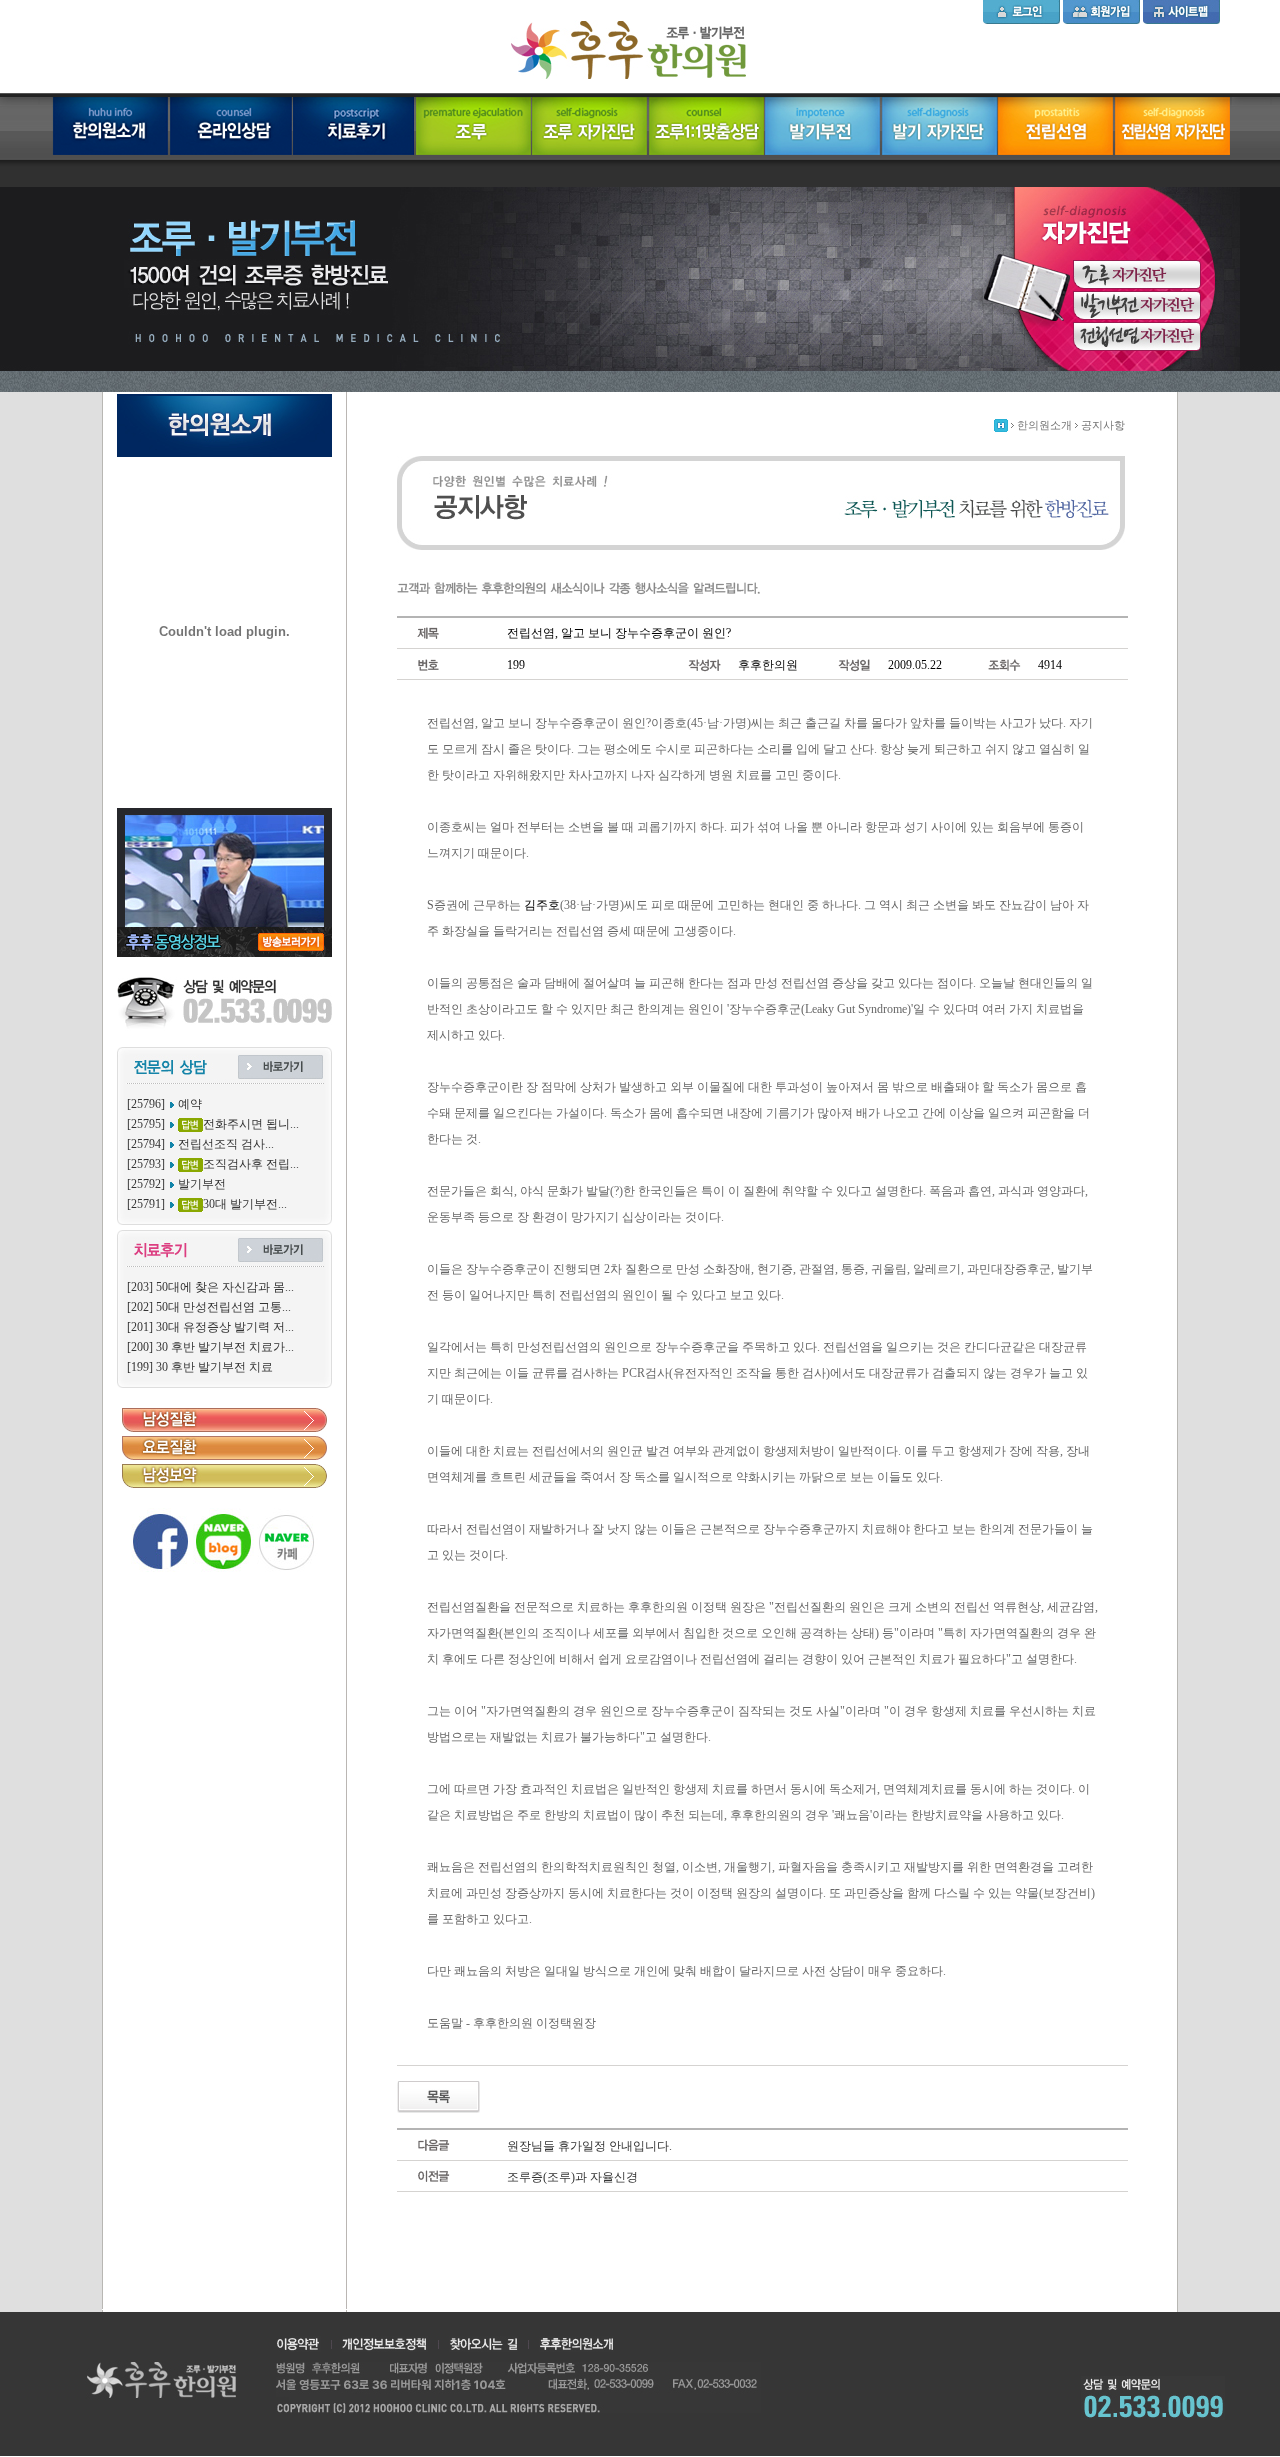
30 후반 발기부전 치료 (214, 1367)
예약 (190, 1104)
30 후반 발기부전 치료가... (225, 1347)
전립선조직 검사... (226, 1144)
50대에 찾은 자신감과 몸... (225, 1287)
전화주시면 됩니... (251, 1124)
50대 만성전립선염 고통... (223, 1307)
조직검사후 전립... (251, 1164)
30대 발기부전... (245, 1204)
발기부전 (202, 1184)
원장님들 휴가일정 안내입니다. (589, 2146)
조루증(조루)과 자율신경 (572, 2177)
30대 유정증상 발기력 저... (225, 1327)
